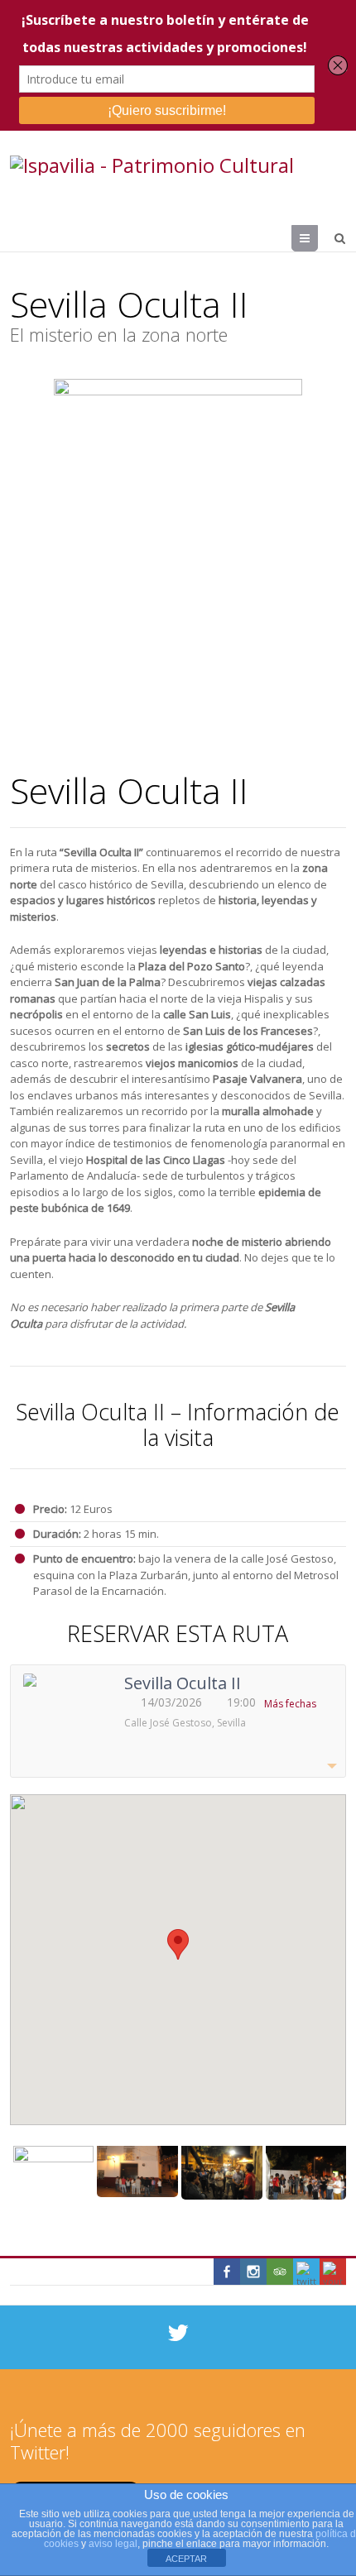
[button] (178, 1944)
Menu (318, 238)
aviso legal (113, 2544)
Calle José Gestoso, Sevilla (185, 1723)
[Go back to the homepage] (152, 165)
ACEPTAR (186, 2559)
